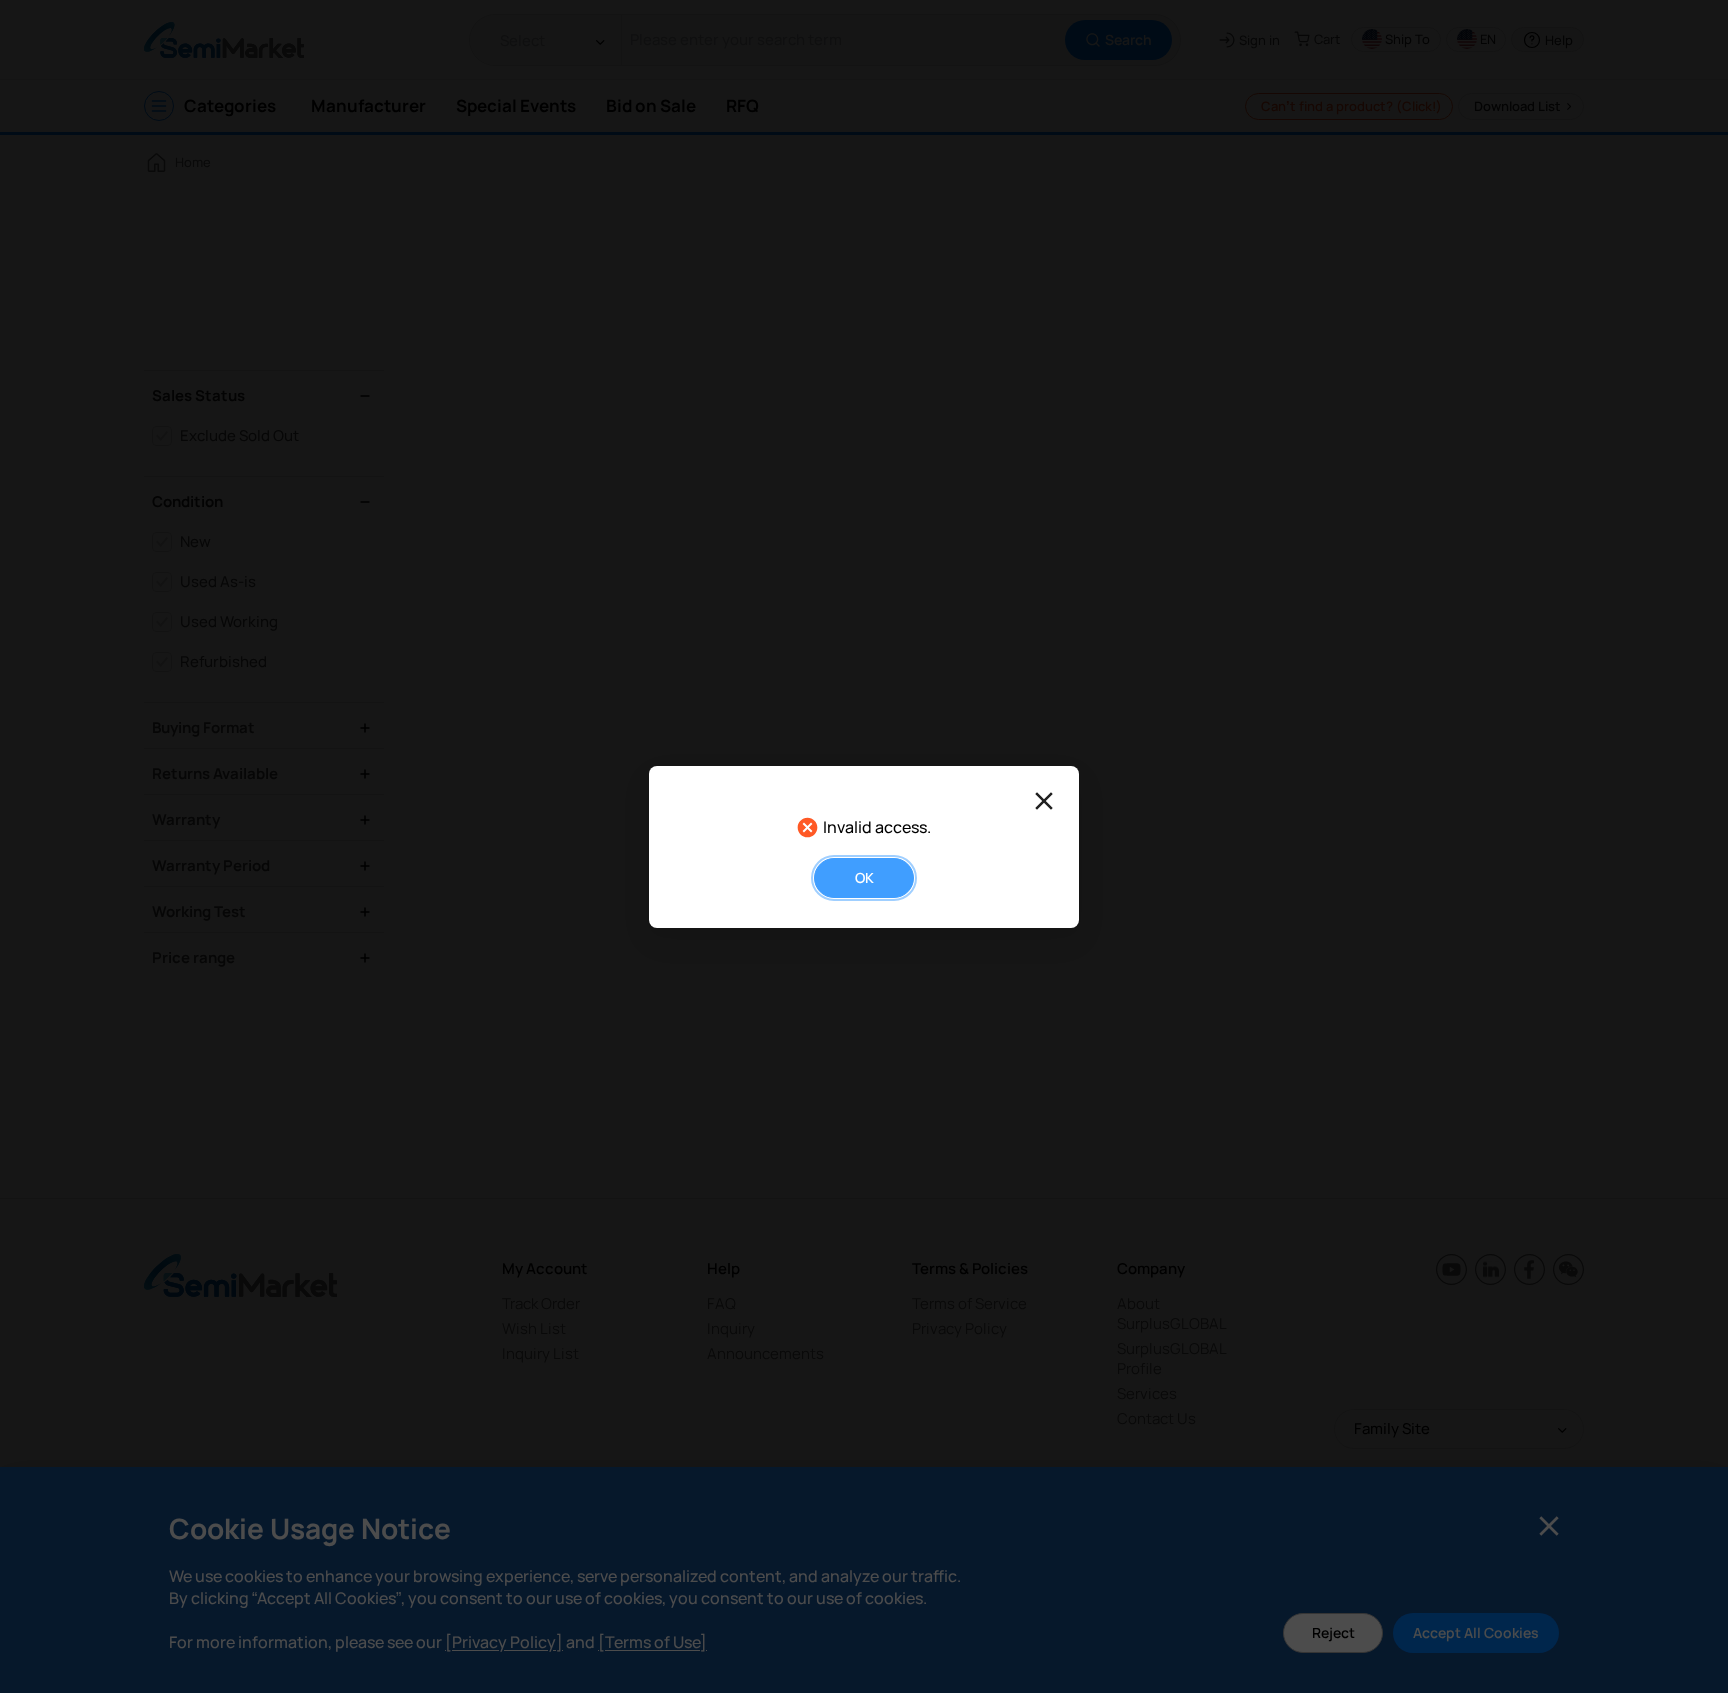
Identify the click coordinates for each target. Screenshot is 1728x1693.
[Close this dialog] (1044, 801)
